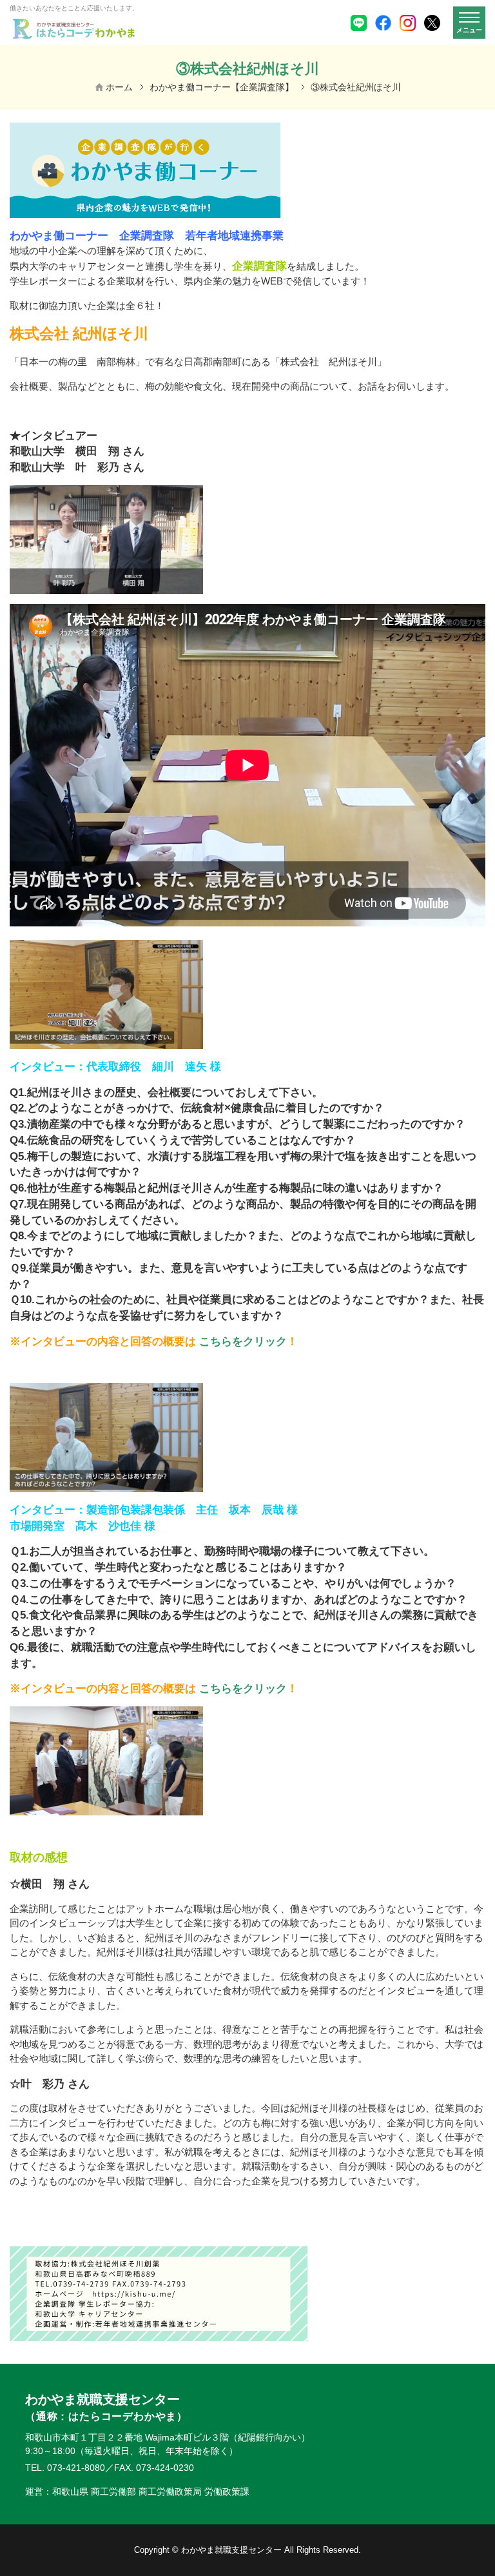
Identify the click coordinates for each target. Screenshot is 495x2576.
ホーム (119, 87)
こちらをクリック (243, 1341)
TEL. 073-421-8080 (65, 2468)
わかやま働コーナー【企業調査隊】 (222, 87)
